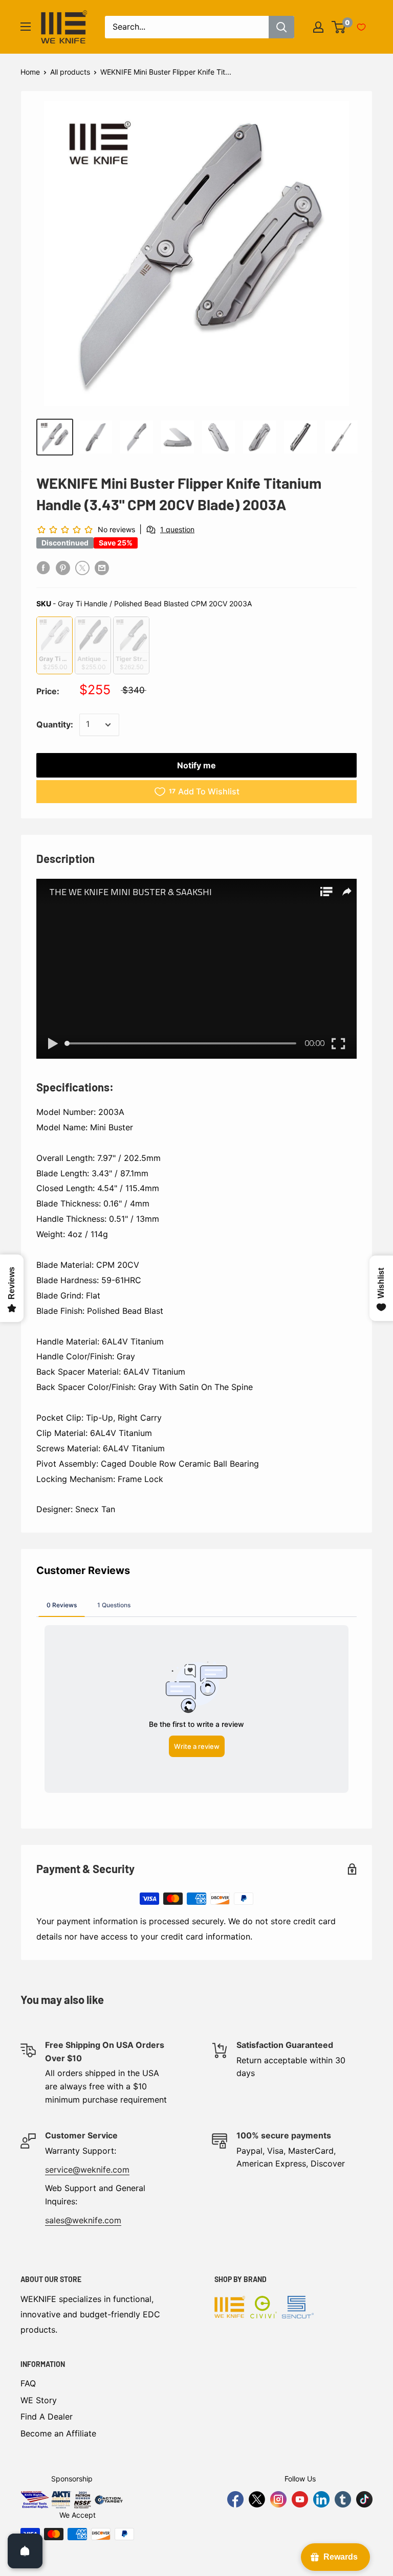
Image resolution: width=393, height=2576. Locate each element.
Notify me (196, 765)
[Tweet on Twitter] (82, 567)
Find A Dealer (47, 2417)
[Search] (281, 27)
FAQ (28, 2383)
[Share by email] (102, 567)
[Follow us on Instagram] (278, 2499)
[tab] (62, 1605)
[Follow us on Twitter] (257, 2499)
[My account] (318, 27)
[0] (339, 27)
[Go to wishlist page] (361, 27)
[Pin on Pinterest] (63, 567)
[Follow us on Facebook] (235, 2499)
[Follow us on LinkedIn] (321, 2499)
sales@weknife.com (83, 2220)
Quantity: (55, 724)
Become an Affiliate (58, 2433)
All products (70, 72)
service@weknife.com (87, 2170)
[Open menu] (26, 27)
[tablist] (196, 1605)
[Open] (25, 2551)
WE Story (39, 2400)
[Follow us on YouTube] (300, 2499)
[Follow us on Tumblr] (343, 2499)
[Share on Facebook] (43, 567)
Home (30, 72)
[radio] (54, 645)
